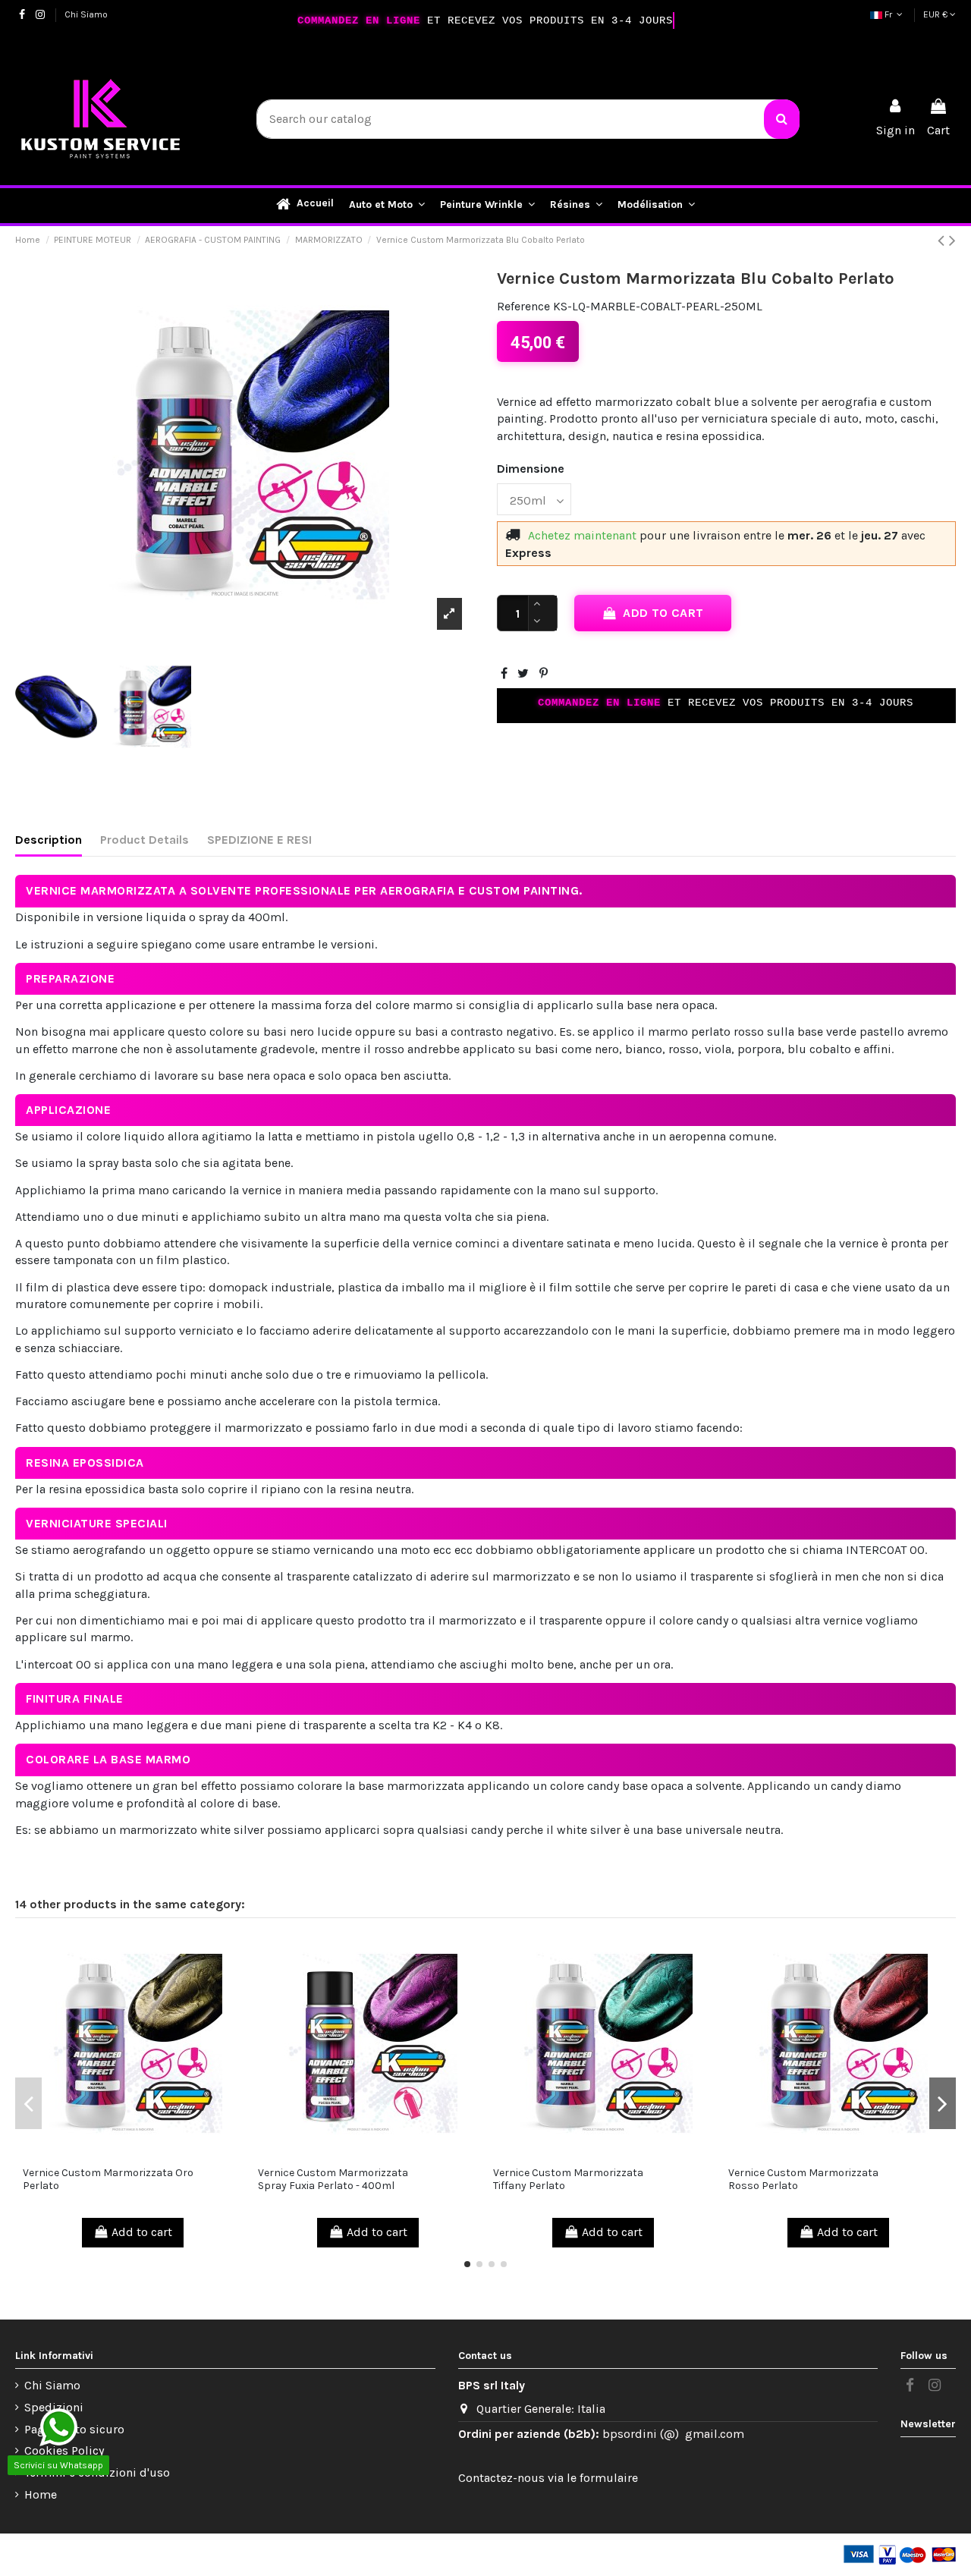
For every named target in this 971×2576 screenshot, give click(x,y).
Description (49, 840)
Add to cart (663, 613)
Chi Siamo (86, 14)
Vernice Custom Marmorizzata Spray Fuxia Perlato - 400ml (333, 2179)
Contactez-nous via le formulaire (548, 2478)
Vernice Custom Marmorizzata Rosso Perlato (803, 2179)
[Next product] (952, 241)
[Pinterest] (544, 673)
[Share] (504, 673)
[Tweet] (523, 673)
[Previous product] (943, 241)
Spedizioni (54, 2407)
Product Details (145, 840)
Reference (523, 306)
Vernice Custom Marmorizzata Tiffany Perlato (568, 2179)
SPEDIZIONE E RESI (259, 840)
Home (41, 2494)
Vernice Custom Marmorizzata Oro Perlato (108, 2179)
